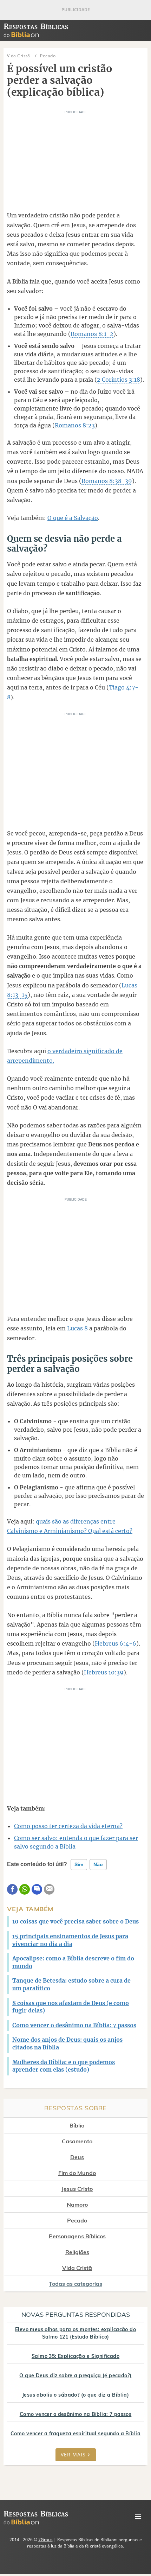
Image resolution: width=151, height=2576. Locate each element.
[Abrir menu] (138, 2517)
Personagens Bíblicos (77, 2236)
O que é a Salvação (73, 518)
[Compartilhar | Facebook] (12, 1889)
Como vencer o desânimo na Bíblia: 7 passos (76, 2414)
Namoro (77, 2205)
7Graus (45, 2540)
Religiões (77, 2252)
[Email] (49, 1889)
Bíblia (77, 2125)
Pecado (77, 2220)
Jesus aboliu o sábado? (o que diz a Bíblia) (75, 2395)
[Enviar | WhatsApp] (25, 1889)
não (98, 1864)
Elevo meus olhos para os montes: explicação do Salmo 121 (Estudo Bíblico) (75, 2333)
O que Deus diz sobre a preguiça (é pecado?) (75, 2375)
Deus (77, 2157)
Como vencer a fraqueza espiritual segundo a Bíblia (75, 2434)
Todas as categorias (75, 2284)
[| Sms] (37, 1889)
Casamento (77, 2141)
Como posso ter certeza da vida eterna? (68, 1826)
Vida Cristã (77, 2268)
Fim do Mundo (77, 2173)
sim (79, 1864)
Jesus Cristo (77, 2189)
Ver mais (73, 2454)
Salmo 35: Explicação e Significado (75, 2356)
